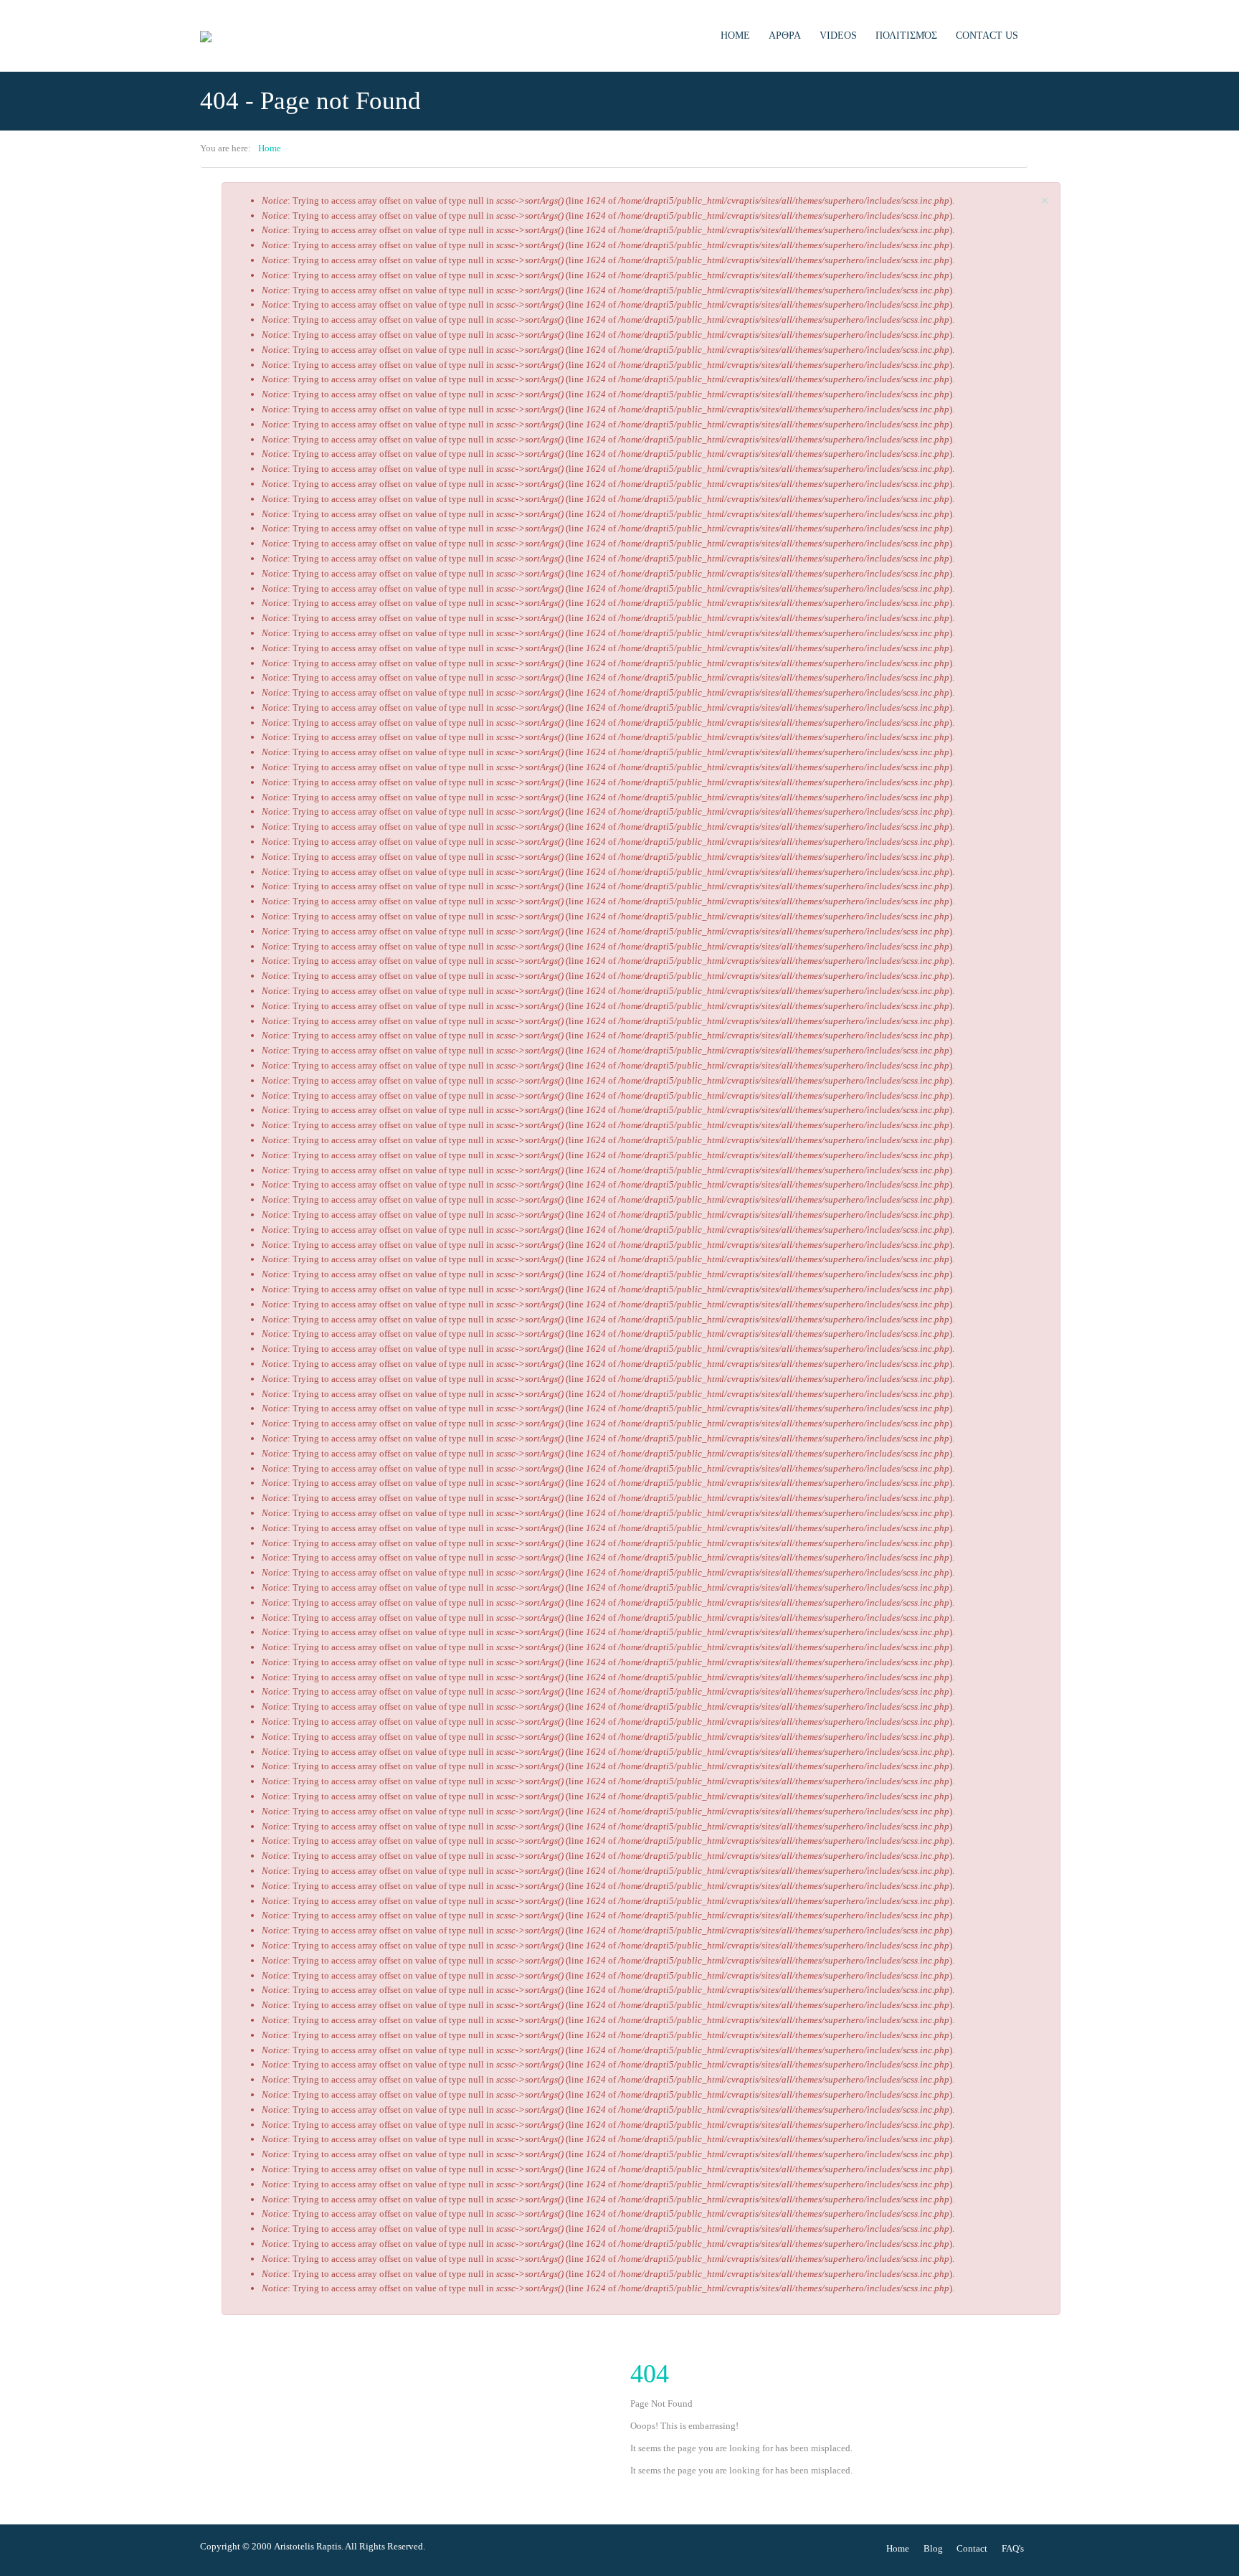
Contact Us (987, 35)
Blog (933, 2548)
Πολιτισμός (906, 35)
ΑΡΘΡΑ (785, 35)
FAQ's (1013, 2548)
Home (735, 35)
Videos (838, 35)
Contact (972, 2548)
